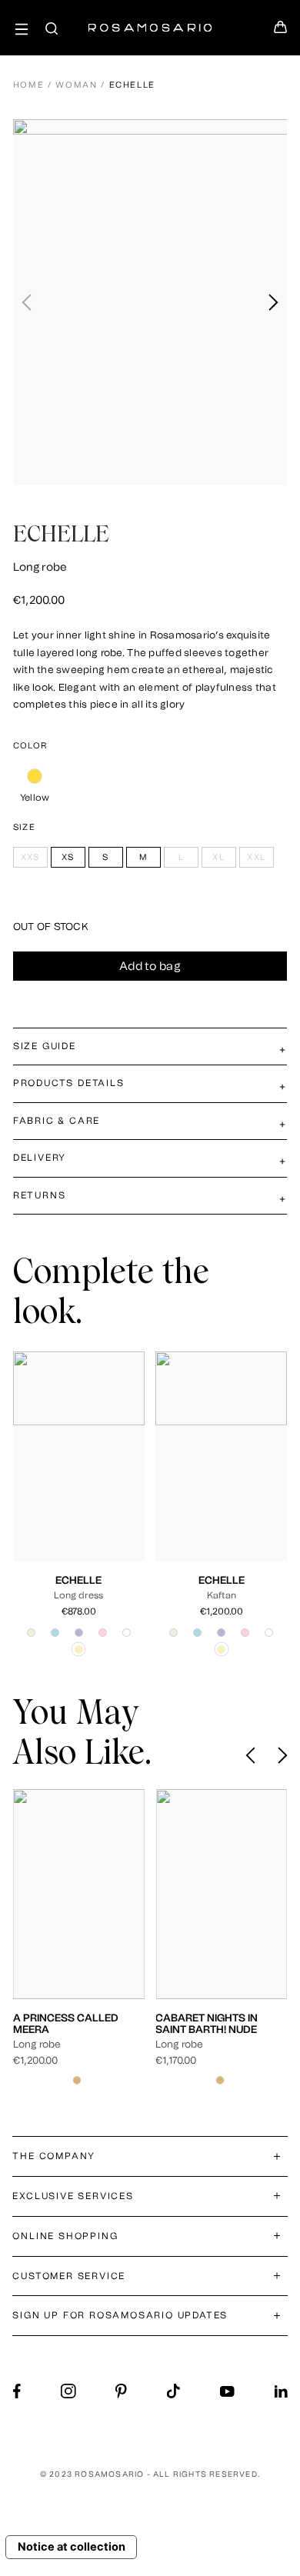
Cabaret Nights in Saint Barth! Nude (80, 2023)
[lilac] (79, 1633)
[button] (273, 302)
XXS (43, 1480)
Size (24, 827)
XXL (89, 1492)
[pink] (103, 1633)
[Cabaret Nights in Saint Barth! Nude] (95, 1894)
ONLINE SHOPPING (65, 2236)
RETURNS (40, 1195)
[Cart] (281, 32)
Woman (76, 85)
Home (29, 85)
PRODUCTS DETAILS (69, 1083)
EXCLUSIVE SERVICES (73, 2196)
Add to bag (150, 966)
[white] (127, 1633)
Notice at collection (72, 2547)
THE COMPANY (54, 2156)
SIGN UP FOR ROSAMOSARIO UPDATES (120, 2315)
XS (69, 1480)
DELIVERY (40, 1158)
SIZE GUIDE (45, 1046)
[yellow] (35, 776)
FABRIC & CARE (57, 1121)
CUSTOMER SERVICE (69, 2276)
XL (65, 1492)
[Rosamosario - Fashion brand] (150, 20)
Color (30, 746)
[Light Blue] (55, 1633)
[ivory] (31, 1633)
